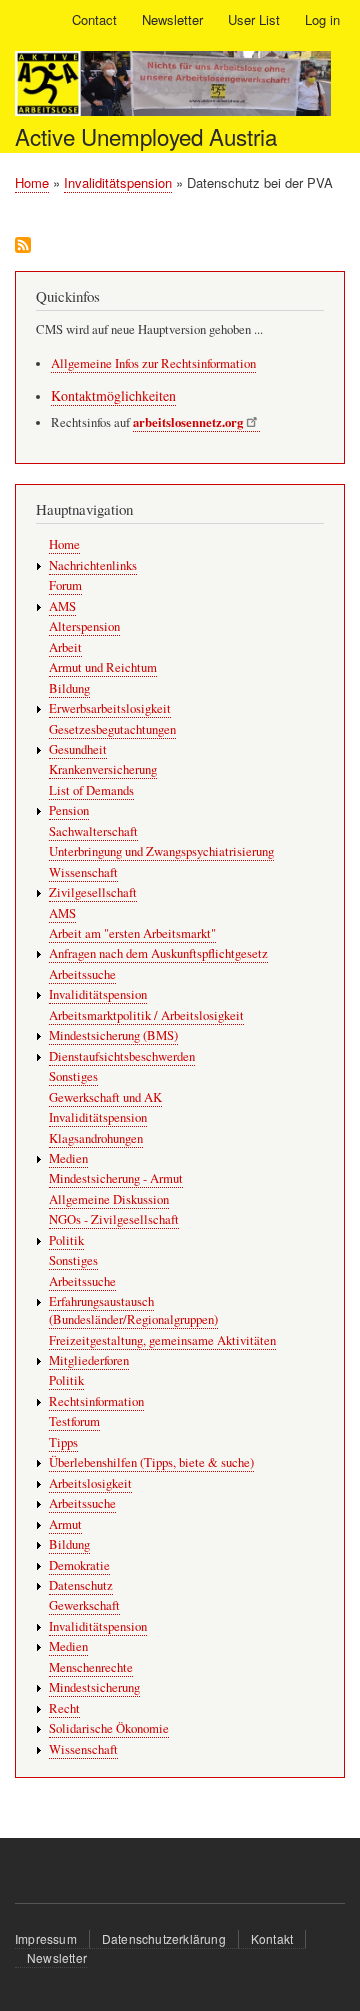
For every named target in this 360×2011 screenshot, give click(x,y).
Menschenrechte (91, 1667)
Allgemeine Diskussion (109, 1199)
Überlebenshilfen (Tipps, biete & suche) (151, 1462)
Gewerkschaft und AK (105, 1097)
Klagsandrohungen (96, 1138)
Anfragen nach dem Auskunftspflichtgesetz (158, 953)
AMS (62, 606)
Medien (68, 1158)
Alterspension (84, 626)
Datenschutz (81, 1585)
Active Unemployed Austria (146, 136)
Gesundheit (78, 749)
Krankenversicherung (103, 769)
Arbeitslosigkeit (90, 1483)
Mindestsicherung (94, 1687)
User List (254, 19)
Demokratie (79, 1565)
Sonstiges (73, 1076)
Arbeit (65, 647)
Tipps (63, 1442)
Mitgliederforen (89, 1360)
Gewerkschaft (84, 1605)
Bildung (69, 688)
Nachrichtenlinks (93, 565)
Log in (322, 19)
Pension (69, 810)
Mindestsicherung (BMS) (113, 1035)
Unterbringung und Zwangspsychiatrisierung (161, 851)
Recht (64, 1708)
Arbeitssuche (82, 974)
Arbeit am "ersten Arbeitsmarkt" (132, 933)
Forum (65, 585)
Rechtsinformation (96, 1401)
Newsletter (172, 19)
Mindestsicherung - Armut (116, 1178)
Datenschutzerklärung (164, 1938)
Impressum (46, 1938)
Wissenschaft (83, 872)
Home (32, 182)
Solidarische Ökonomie (109, 1728)
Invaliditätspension (118, 182)
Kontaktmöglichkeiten (113, 395)
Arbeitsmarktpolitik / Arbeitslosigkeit (146, 1015)
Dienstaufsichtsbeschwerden (122, 1056)
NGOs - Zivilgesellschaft (114, 1219)
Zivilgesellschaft (93, 892)
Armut (65, 1524)
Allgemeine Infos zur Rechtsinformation (153, 363)
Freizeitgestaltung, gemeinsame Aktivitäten (162, 1340)
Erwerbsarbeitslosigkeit (110, 708)
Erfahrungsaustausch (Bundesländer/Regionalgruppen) (133, 1310)
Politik (66, 1240)
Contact (94, 19)
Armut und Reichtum (103, 667)
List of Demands (91, 790)
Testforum (74, 1421)
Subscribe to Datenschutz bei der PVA (23, 246)
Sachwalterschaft (93, 831)
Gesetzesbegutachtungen (112, 729)
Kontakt (272, 1938)
